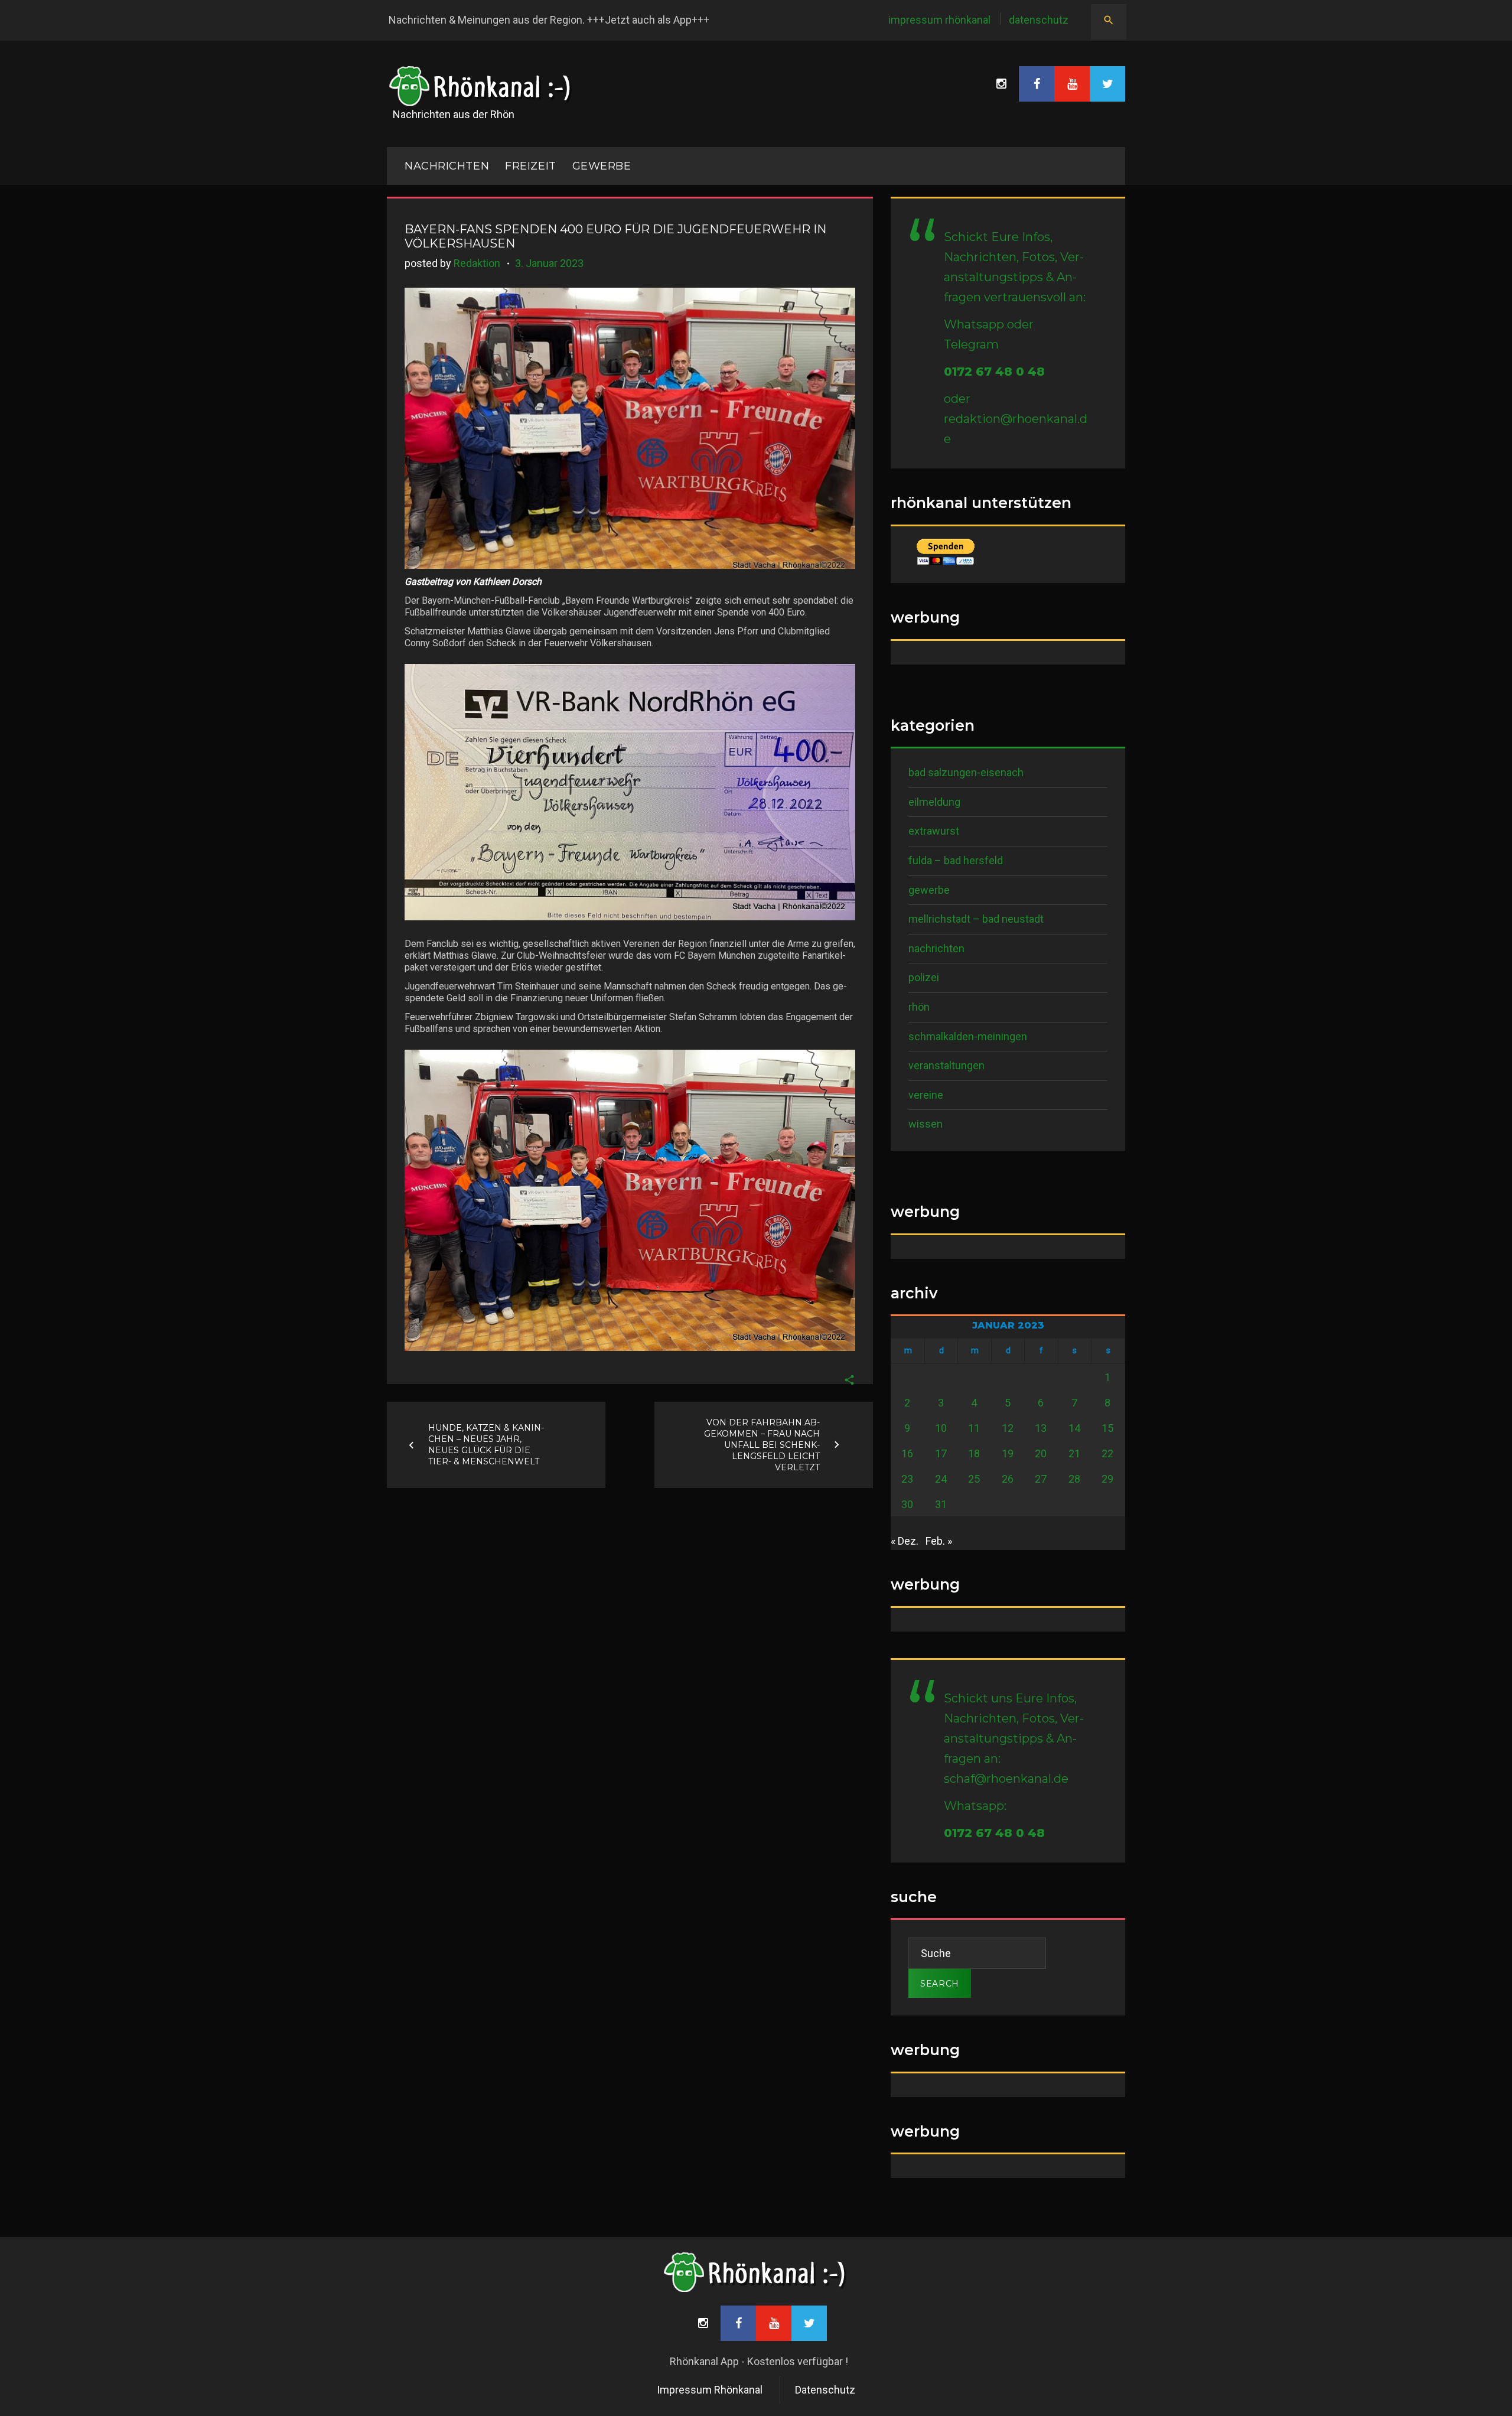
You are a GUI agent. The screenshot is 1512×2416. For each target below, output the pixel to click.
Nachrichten (936, 948)
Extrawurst (934, 831)
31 (941, 1504)
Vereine (926, 1095)
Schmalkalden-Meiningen (968, 1036)
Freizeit (530, 166)
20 (1041, 1453)
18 (974, 1453)
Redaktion (477, 263)
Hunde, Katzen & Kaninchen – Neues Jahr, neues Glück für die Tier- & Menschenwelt (486, 1445)
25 (974, 1479)
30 (907, 1504)
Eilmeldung (934, 802)
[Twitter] (1107, 84)
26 (1008, 1479)
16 (907, 1453)
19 (1008, 1453)
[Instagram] (1001, 84)
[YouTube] (1072, 84)
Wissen (926, 1124)
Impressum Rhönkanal (939, 20)
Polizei (924, 977)
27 (1041, 1479)
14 (1074, 1428)
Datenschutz (1039, 20)
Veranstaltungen (946, 1065)
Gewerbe (602, 166)
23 (907, 1479)
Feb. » (939, 1541)
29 (1107, 1479)
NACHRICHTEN (447, 166)
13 (1041, 1428)
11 (974, 1428)
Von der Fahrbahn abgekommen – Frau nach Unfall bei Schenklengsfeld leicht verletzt (762, 1444)
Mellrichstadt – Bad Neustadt (976, 919)
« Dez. (905, 1541)
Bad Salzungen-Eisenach (966, 772)
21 (1074, 1453)
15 (1107, 1428)
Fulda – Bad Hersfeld (956, 860)
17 (941, 1453)
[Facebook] (1037, 84)
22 (1107, 1453)
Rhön (919, 1007)
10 (941, 1428)
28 (1074, 1479)
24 (941, 1479)
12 (1008, 1428)
